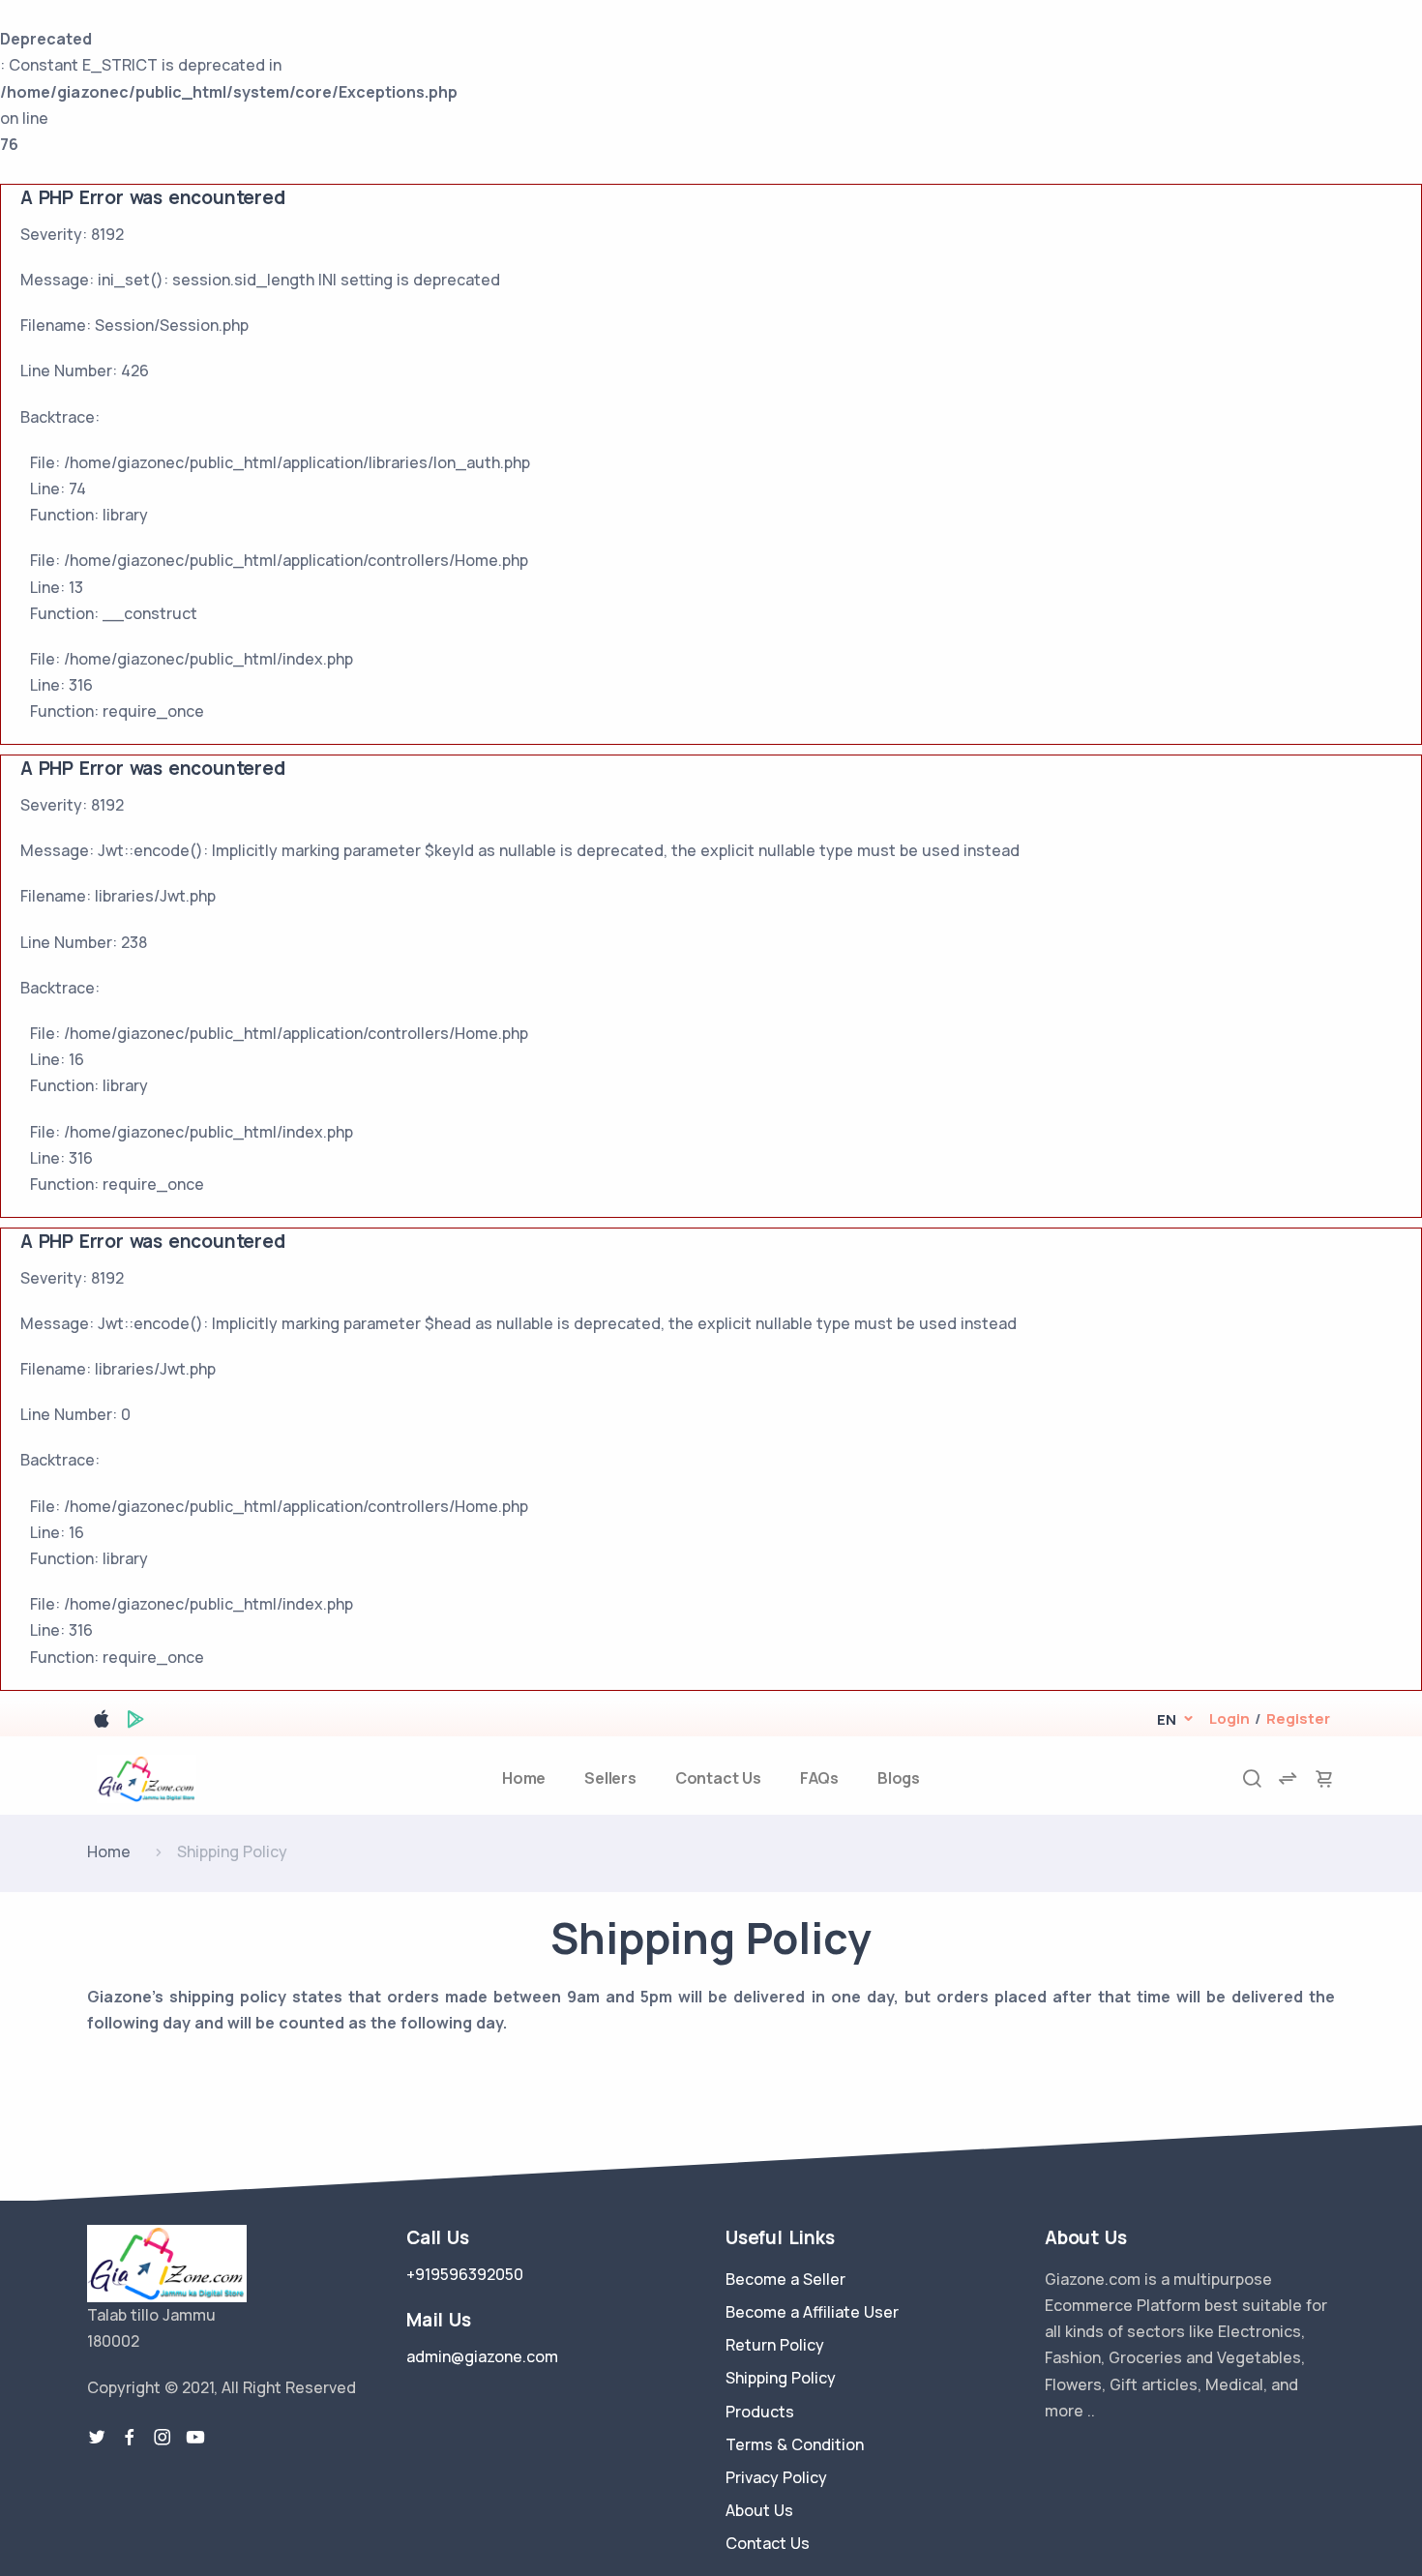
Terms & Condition (795, 2444)
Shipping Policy (781, 2378)
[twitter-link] (97, 2437)
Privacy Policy (776, 2477)
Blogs (899, 1778)
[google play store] (135, 1722)
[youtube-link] (195, 2437)
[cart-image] (1324, 1778)
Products (760, 2412)
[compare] (1288, 1778)
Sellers (610, 1778)
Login (1229, 1718)
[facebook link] (130, 2437)
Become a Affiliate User (812, 2312)
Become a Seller (785, 2279)
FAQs (819, 1778)
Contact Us (718, 1778)
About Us (759, 2510)
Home (524, 1778)
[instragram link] (163, 2437)
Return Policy (775, 2345)
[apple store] (102, 1722)
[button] (1166, 1719)
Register (1298, 1718)
